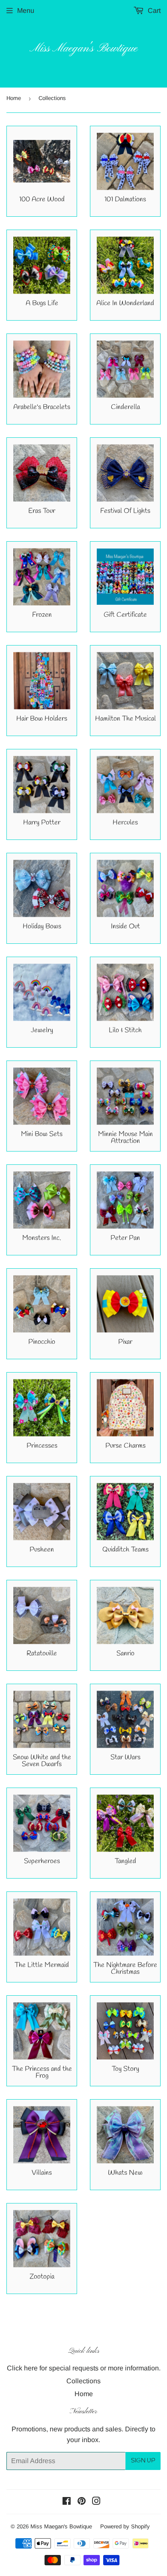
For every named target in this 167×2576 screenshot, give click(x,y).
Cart (153, 11)
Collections (83, 2381)
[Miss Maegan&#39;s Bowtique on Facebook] (67, 2502)
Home (14, 98)
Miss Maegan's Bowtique (83, 49)
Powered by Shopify (125, 2526)
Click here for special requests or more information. (84, 2368)
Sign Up (143, 2461)
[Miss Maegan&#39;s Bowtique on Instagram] (96, 2502)
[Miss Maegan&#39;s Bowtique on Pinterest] (82, 2502)
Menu (26, 11)
